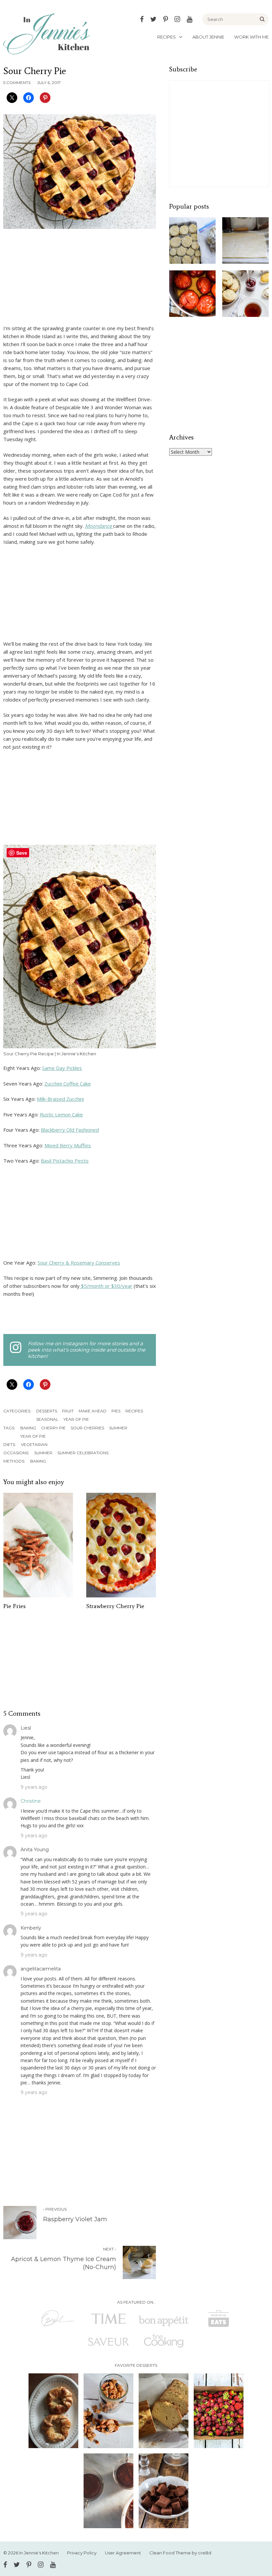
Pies (116, 1411)
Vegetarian (34, 1444)
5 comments (17, 83)
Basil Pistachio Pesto (65, 1161)
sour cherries (87, 1428)
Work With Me (251, 37)
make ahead (93, 1411)
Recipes (167, 37)
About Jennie (208, 37)
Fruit (68, 1411)
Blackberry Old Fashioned (70, 1130)
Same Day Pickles (62, 1068)
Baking (38, 1461)
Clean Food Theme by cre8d (180, 2553)
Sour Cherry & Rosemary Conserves (79, 1263)
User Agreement (123, 2553)
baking (28, 1428)
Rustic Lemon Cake (61, 1114)
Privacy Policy (82, 2553)
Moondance (99, 526)
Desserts (47, 1411)
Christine (31, 1801)
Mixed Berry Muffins (68, 1145)
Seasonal (47, 1419)
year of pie (33, 1436)
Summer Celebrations (83, 1453)
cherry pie (53, 1428)
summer (118, 1428)
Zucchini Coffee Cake (68, 1084)
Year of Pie (76, 1419)
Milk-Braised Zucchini (60, 1099)
